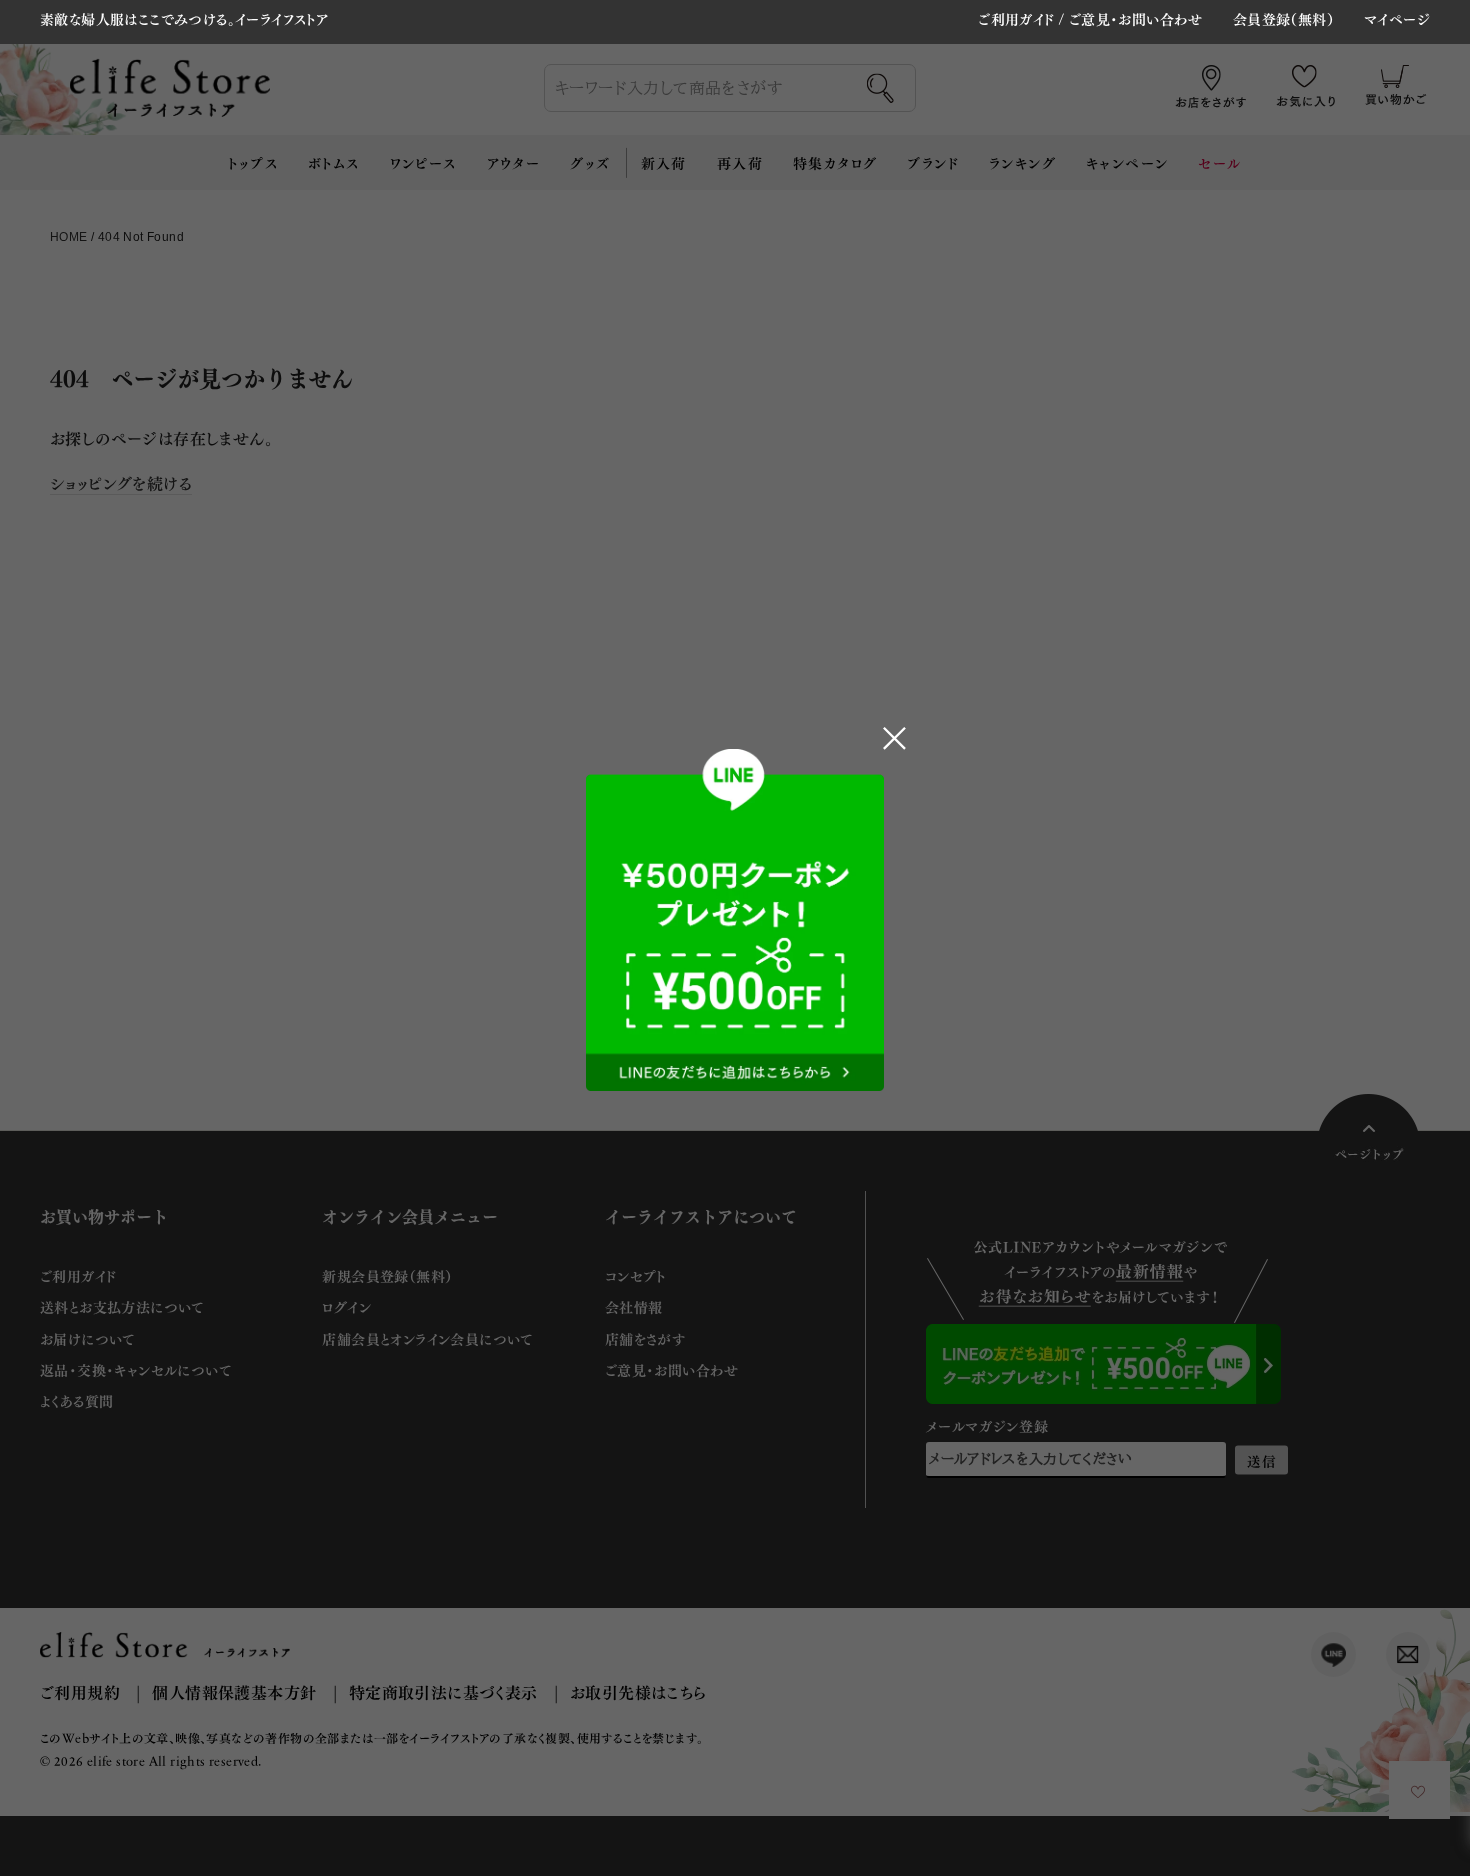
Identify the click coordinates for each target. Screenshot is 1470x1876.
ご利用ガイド (1016, 18)
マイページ (1397, 20)
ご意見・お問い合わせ (1136, 18)
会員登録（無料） (1283, 20)
